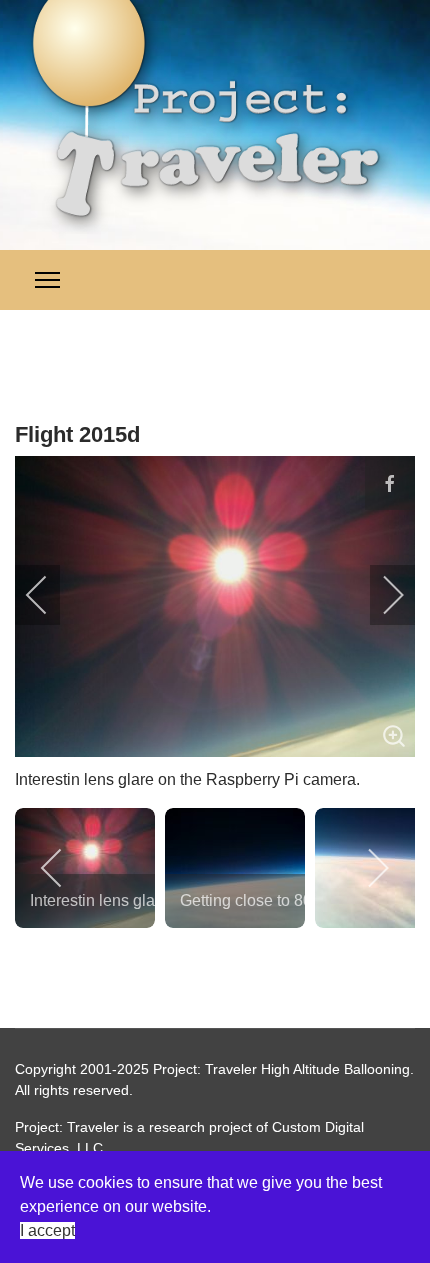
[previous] (50, 595)
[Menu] (47, 280)
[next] (380, 595)
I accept (47, 1230)
